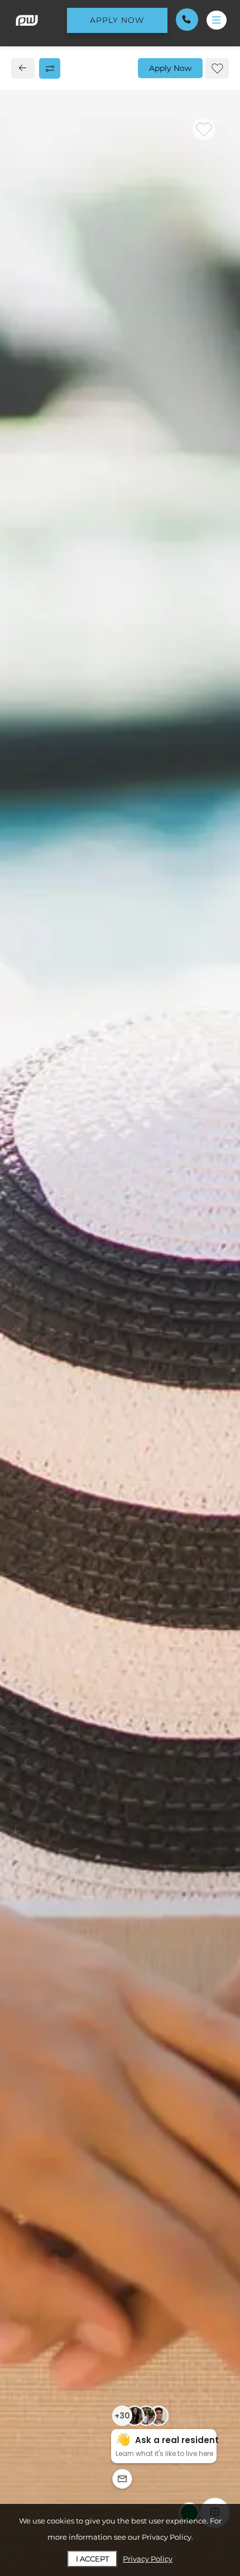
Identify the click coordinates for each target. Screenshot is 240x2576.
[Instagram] (44, 770)
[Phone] (187, 20)
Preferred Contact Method (89, 1000)
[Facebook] (26, 770)
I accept (92, 2559)
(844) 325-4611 (54, 745)
